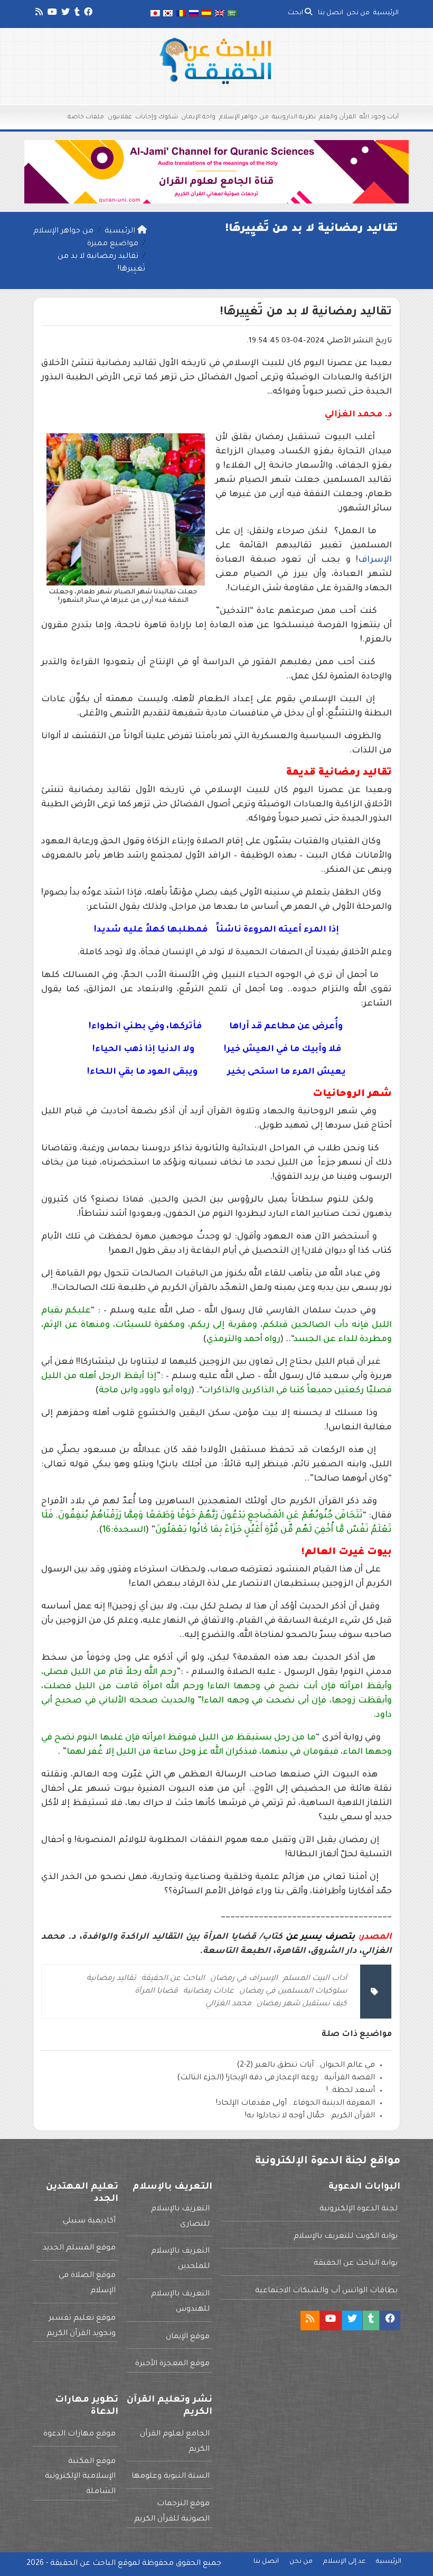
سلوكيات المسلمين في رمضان (293, 1992)
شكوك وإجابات (157, 118)
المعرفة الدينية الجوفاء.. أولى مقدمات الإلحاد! (295, 2104)
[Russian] (194, 14)
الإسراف (375, 560)
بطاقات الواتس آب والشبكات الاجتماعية (326, 2291)
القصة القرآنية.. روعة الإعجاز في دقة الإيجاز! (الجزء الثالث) (276, 2078)
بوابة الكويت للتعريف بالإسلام (346, 2237)
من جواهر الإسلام (244, 118)
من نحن (358, 13)
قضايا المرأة (156, 1992)
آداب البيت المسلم (315, 1979)
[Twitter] (65, 14)
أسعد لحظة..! (351, 2091)
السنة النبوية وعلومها (171, 2477)
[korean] (168, 14)
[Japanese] (155, 14)
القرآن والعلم (337, 118)
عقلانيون (120, 118)
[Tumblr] (76, 14)
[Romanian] (181, 14)
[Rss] (38, 14)
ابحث (296, 13)
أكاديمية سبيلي (89, 2221)
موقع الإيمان (188, 2337)
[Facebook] (87, 14)
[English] (220, 14)
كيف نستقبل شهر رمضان (302, 2004)
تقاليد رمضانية (111, 1979)
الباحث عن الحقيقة (173, 1979)
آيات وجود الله (379, 118)
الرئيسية (386, 13)
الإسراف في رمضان (244, 1979)
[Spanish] (206, 14)
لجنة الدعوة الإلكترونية (359, 2209)
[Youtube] (51, 14)
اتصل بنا (331, 13)
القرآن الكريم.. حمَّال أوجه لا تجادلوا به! (310, 2116)
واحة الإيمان (198, 118)
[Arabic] (232, 14)
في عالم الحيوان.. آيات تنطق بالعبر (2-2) (306, 2066)
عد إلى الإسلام (344, 2562)
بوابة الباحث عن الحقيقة (356, 2264)
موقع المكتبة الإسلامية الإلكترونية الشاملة (80, 2477)
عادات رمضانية (209, 1992)
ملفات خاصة (86, 118)
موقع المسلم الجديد (79, 2248)
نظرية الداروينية (294, 118)
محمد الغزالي (228, 2004)
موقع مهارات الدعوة (79, 2434)
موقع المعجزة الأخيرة (172, 2364)
